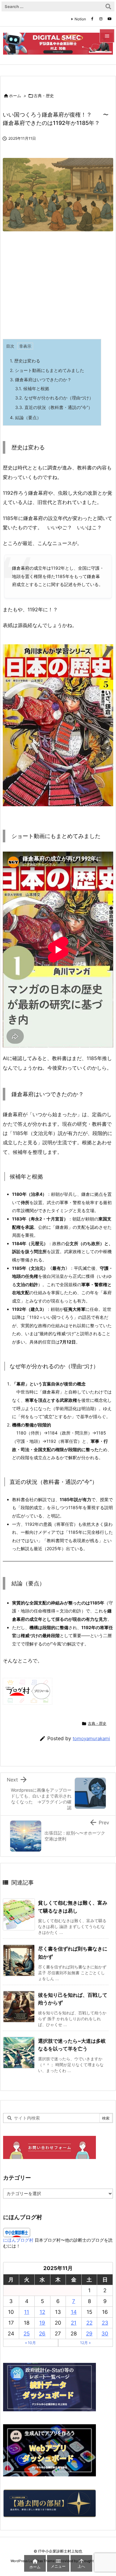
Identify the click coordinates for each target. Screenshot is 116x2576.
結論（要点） (26, 417)
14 (74, 2312)
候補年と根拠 (32, 388)
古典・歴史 (44, 96)
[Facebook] (92, 19)
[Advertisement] (55, 287)
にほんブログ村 (18, 2240)
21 (74, 2323)
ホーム (15, 96)
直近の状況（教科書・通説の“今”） (54, 407)
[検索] (108, 6)
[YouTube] (110, 19)
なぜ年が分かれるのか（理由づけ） (54, 398)
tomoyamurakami (91, 1738)
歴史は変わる (25, 361)
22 (89, 2323)
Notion (80, 19)
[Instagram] (101, 19)
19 (42, 2323)
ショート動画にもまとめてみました (47, 370)
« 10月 (30, 2343)
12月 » (85, 2343)
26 (42, 2334)
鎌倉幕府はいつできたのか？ (41, 380)
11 (27, 2312)
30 (105, 2334)
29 (89, 2334)
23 (105, 2323)
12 (42, 2312)
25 (27, 2334)
